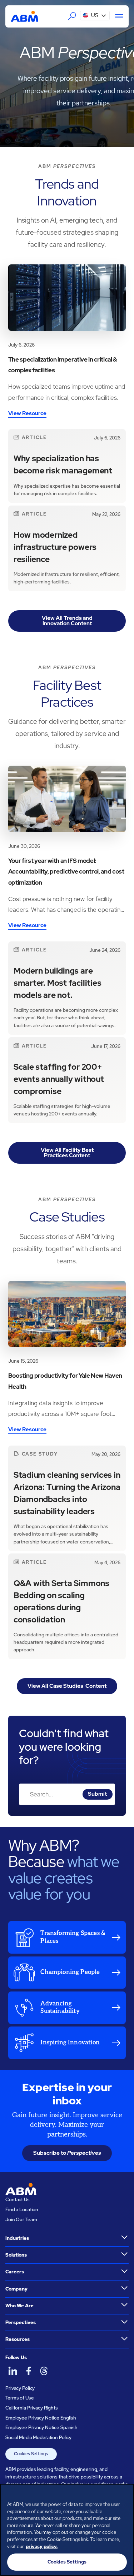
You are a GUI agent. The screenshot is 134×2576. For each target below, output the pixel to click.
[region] (67, 2530)
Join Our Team (21, 2220)
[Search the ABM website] (72, 16)
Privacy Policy (20, 2388)
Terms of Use (19, 2398)
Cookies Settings (31, 2454)
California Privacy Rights (32, 2408)
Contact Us (18, 2200)
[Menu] (116, 16)
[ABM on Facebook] (28, 2371)
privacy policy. (42, 2547)
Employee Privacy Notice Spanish (41, 2428)
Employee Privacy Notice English (41, 2418)
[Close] (125, 2494)
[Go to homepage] (24, 16)
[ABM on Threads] (44, 2371)
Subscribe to (67, 2153)
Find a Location (22, 2210)
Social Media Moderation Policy (38, 2438)
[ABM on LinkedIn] (13, 2371)
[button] (95, 16)
